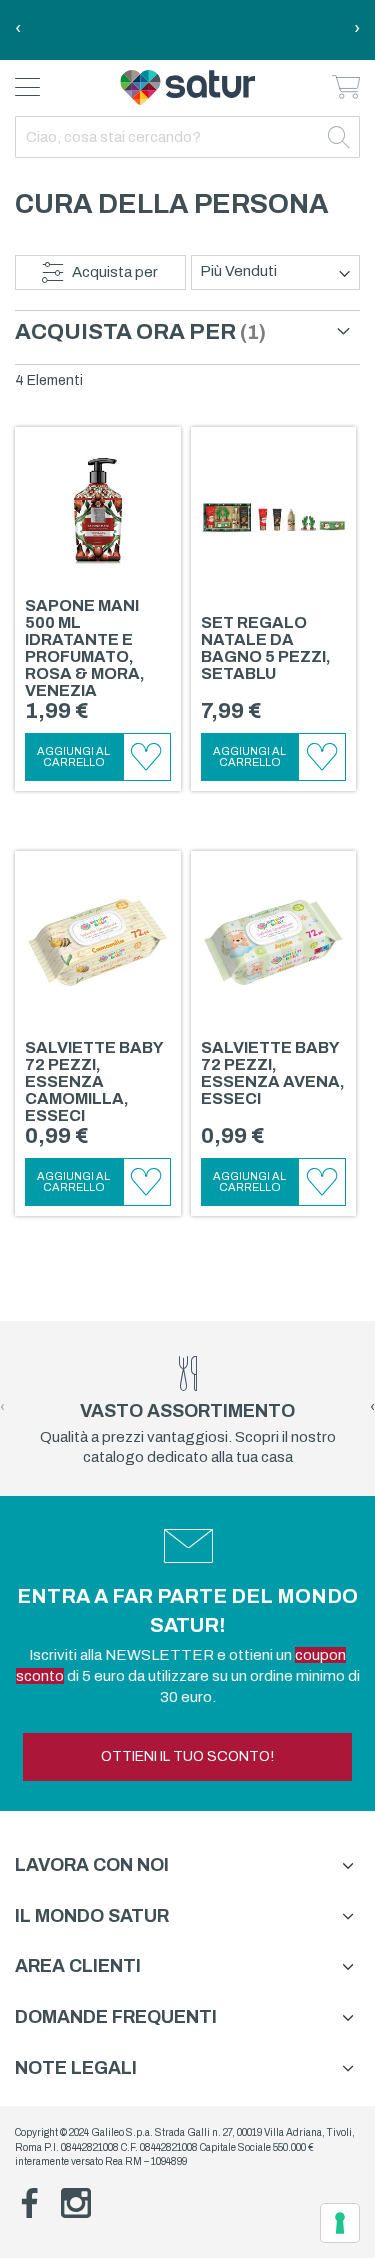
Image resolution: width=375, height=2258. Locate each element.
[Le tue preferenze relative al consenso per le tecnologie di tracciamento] (340, 2223)
